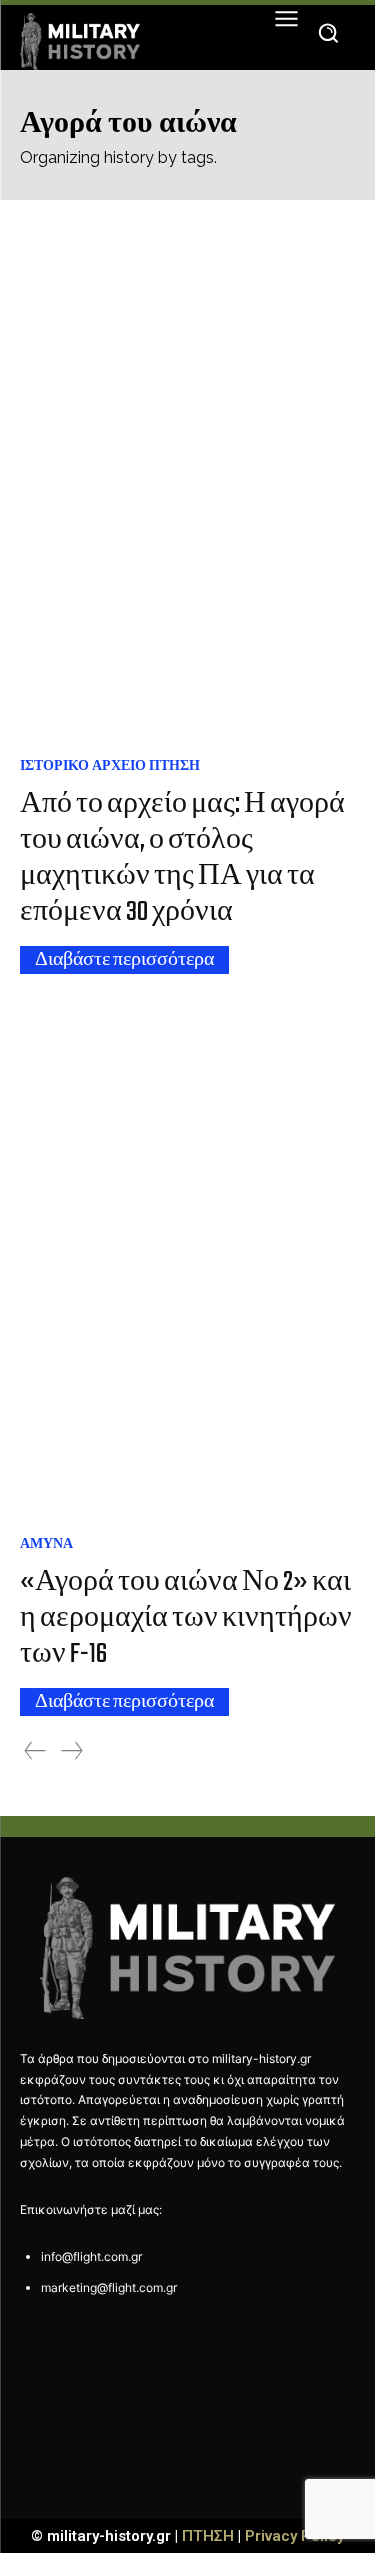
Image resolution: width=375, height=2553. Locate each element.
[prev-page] (35, 1751)
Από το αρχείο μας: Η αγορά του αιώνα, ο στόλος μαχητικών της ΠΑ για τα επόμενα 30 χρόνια (182, 858)
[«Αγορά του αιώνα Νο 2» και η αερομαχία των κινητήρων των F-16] (187, 1260)
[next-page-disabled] (72, 1751)
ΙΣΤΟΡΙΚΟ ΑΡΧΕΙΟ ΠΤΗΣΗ (110, 765)
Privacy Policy (294, 2536)
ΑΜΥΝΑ (46, 1543)
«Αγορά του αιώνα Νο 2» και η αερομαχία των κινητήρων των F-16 (186, 1618)
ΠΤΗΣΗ (208, 2536)
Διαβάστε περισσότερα (124, 960)
